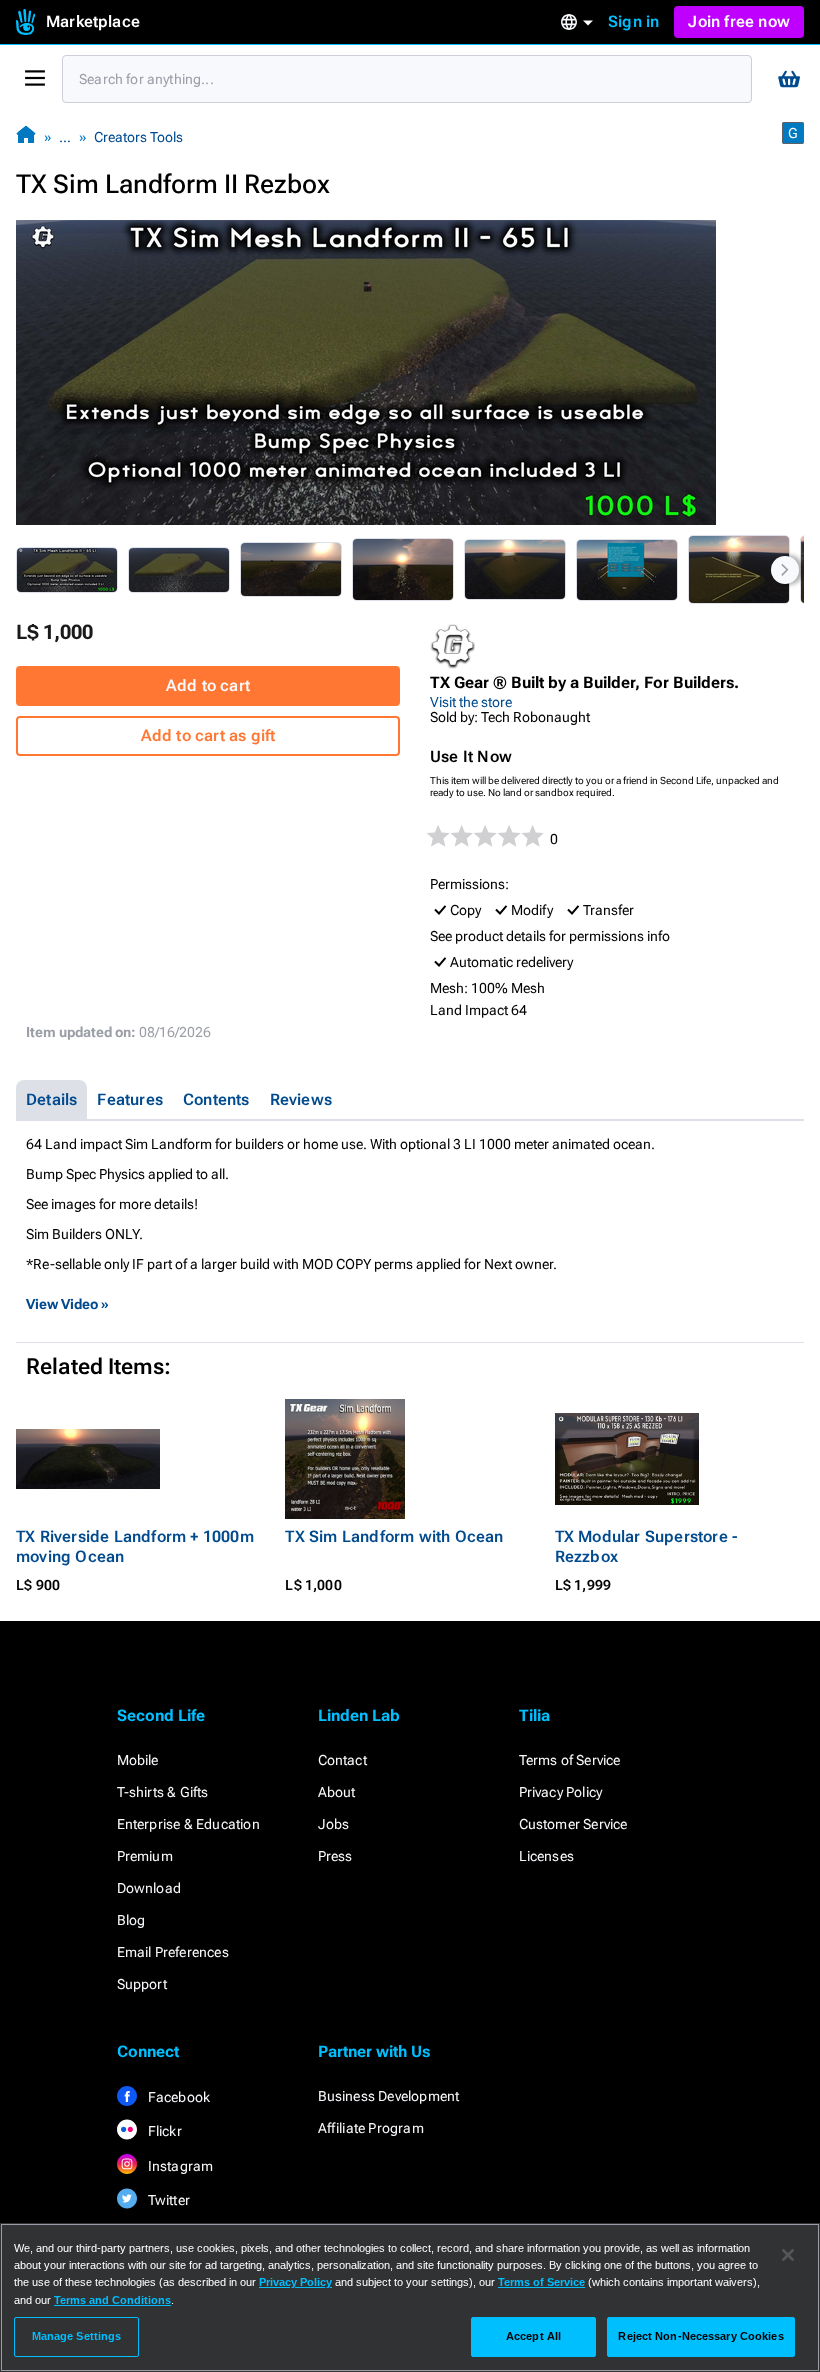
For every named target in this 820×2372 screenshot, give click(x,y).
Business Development (389, 2096)
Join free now (739, 21)
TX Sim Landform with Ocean (394, 1536)
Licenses (547, 1856)
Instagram (179, 2166)
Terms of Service (570, 1760)
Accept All (533, 2336)
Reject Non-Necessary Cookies (700, 2336)
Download (149, 1888)
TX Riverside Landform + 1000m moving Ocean (135, 1546)
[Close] (788, 2255)
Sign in (633, 21)
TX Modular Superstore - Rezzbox (646, 1546)
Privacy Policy (561, 1792)
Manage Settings (77, 2336)
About (337, 1792)
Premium (145, 1856)
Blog (131, 1920)
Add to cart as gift (208, 735)
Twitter (168, 2200)
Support (142, 1984)
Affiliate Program (371, 2128)
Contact (342, 1760)
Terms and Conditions (112, 2300)
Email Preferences (173, 1952)
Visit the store (471, 702)
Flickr (163, 2131)
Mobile (138, 1760)
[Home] (26, 136)
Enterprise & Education (188, 1824)
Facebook (178, 2097)
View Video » (67, 1304)
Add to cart (208, 685)
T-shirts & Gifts (163, 1792)
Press (335, 1856)
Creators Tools (138, 137)
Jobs (334, 1824)
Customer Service (573, 1824)
